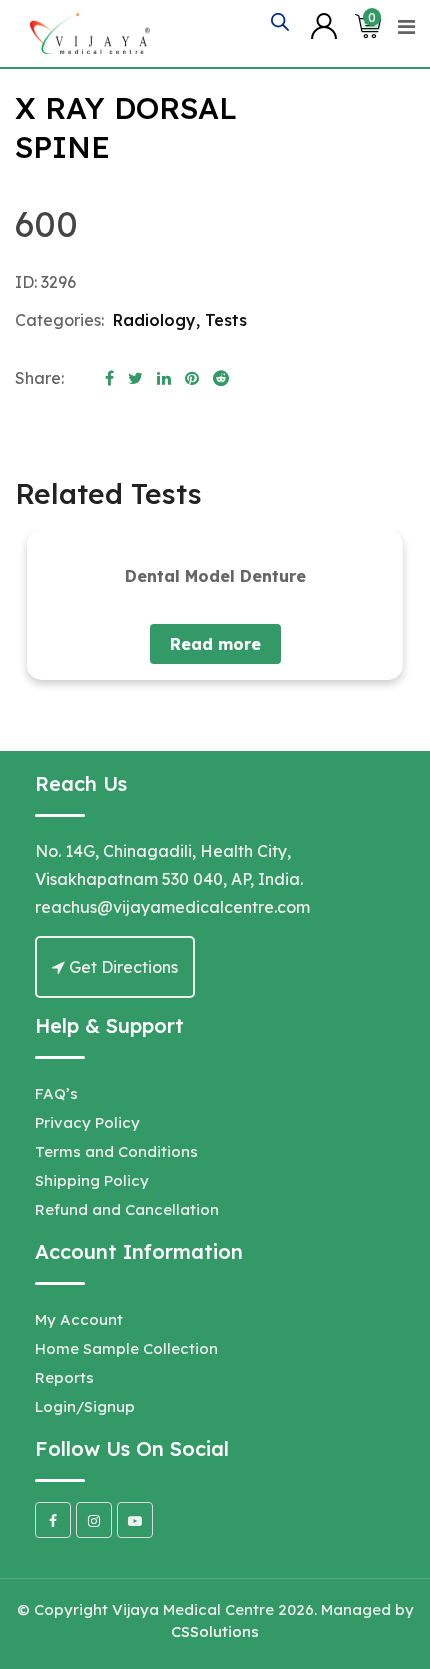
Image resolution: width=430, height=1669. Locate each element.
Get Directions (121, 967)
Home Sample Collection (126, 1348)
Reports (64, 1377)
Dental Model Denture (215, 576)
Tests (226, 320)
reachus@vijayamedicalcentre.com (172, 907)
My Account (79, 1319)
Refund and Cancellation (127, 1209)
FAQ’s (56, 1093)
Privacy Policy (87, 1122)
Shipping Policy (92, 1180)
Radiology (154, 320)
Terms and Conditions (116, 1151)
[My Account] (324, 25)
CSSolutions (215, 1631)
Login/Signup (85, 1406)
